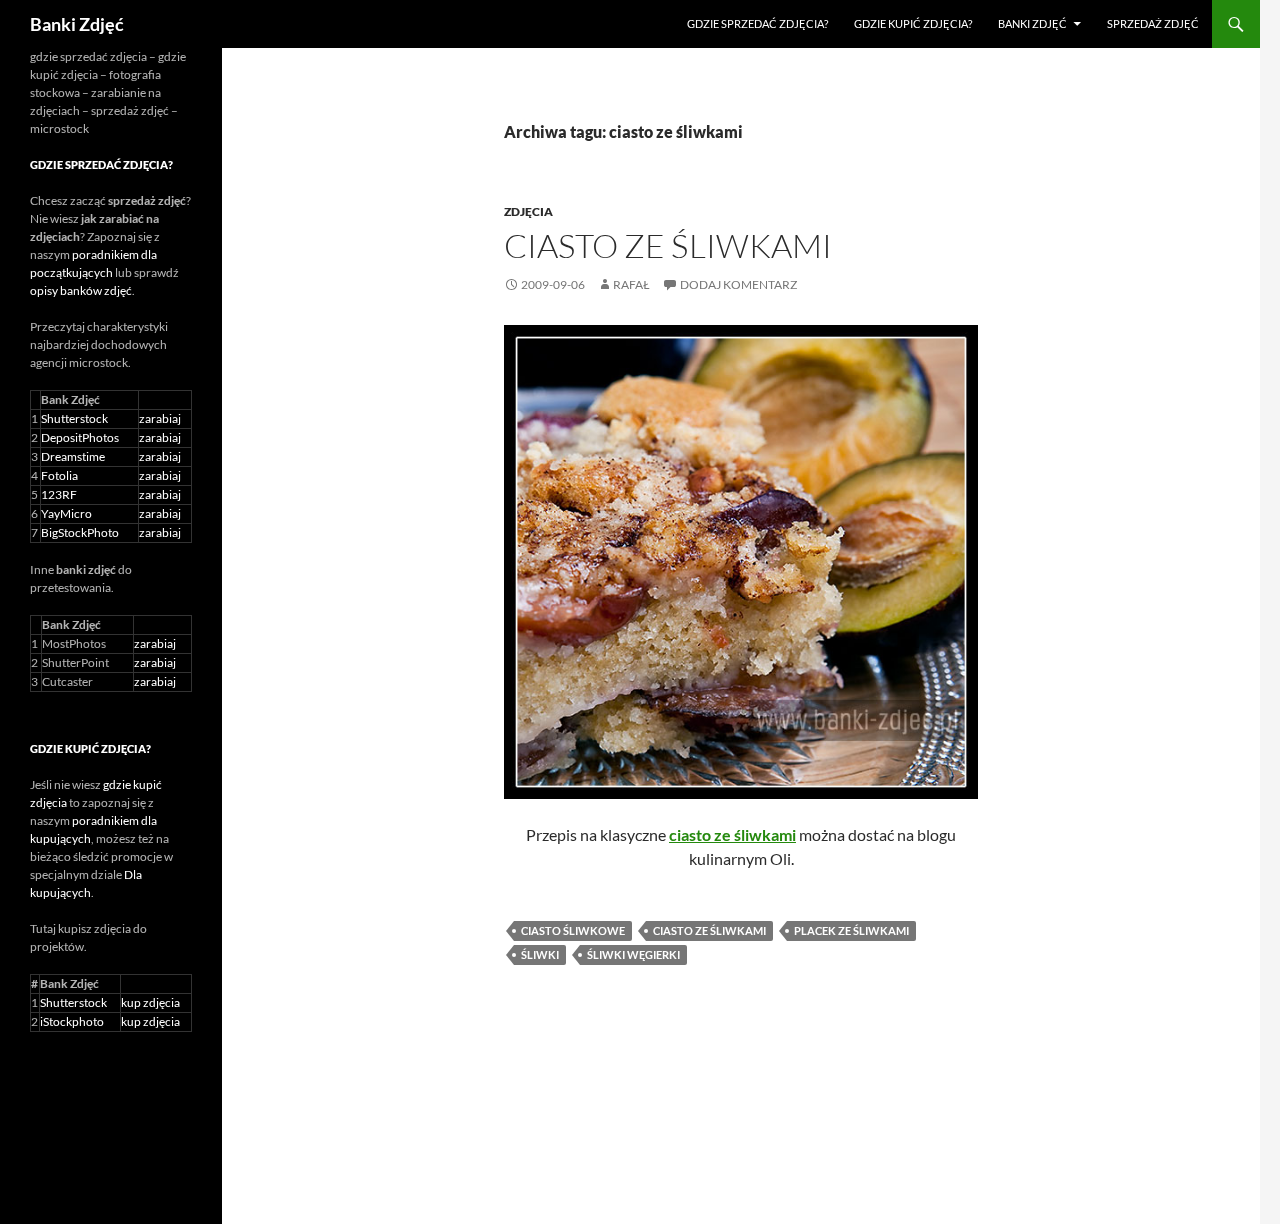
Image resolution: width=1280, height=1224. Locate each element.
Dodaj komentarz (738, 284)
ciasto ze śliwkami (709, 930)
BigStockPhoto (80, 532)
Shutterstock (74, 418)
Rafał (631, 284)
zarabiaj (160, 418)
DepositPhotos (80, 437)
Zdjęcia (528, 211)
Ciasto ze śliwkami (668, 245)
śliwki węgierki (633, 954)
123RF (59, 494)
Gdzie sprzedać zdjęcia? (757, 23)
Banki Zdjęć (77, 24)
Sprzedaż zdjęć (1153, 23)
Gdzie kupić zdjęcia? (913, 23)
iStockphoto (72, 1021)
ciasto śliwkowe (573, 930)
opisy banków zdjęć (81, 290)
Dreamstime (73, 456)
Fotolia (59, 475)
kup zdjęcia (150, 1002)
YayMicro (66, 513)
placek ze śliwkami (851, 930)
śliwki (540, 954)
